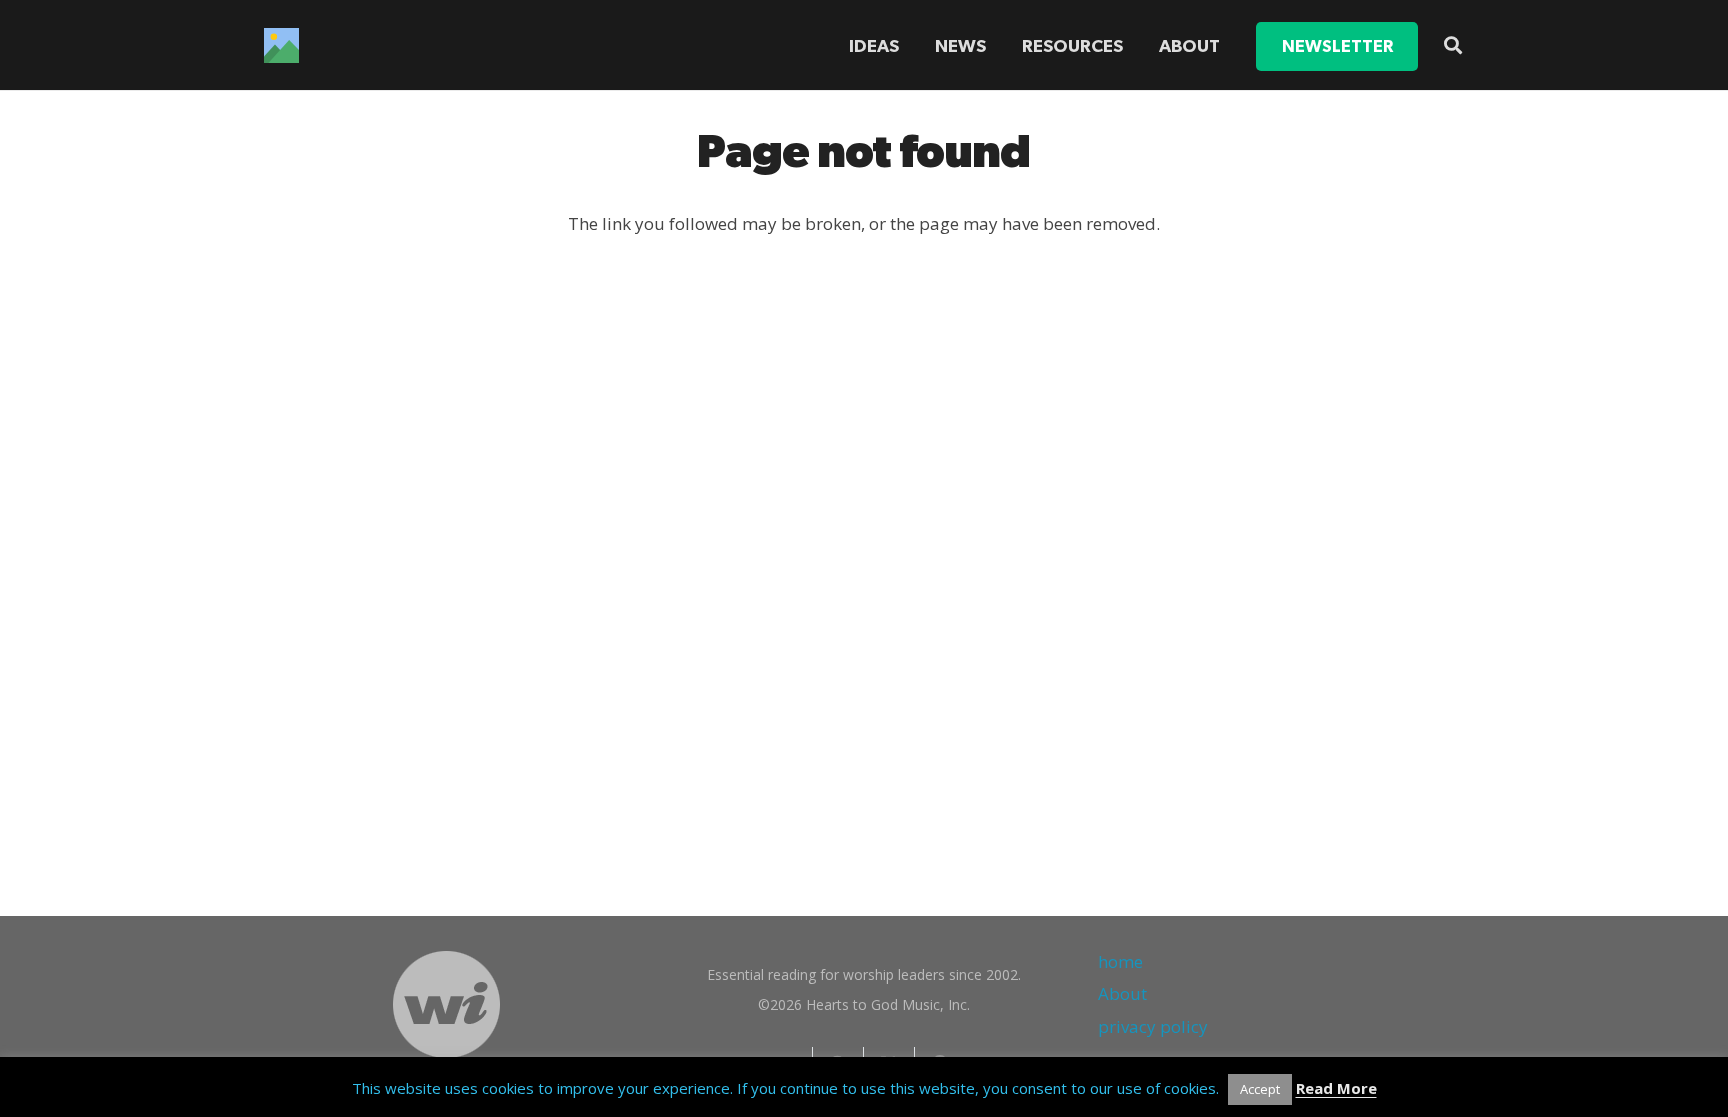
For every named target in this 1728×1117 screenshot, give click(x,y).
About (1122, 993)
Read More (1336, 1088)
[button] (1134, 47)
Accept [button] (1260, 1089)
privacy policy (1153, 1026)
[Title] (281, 45)
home (1120, 961)
